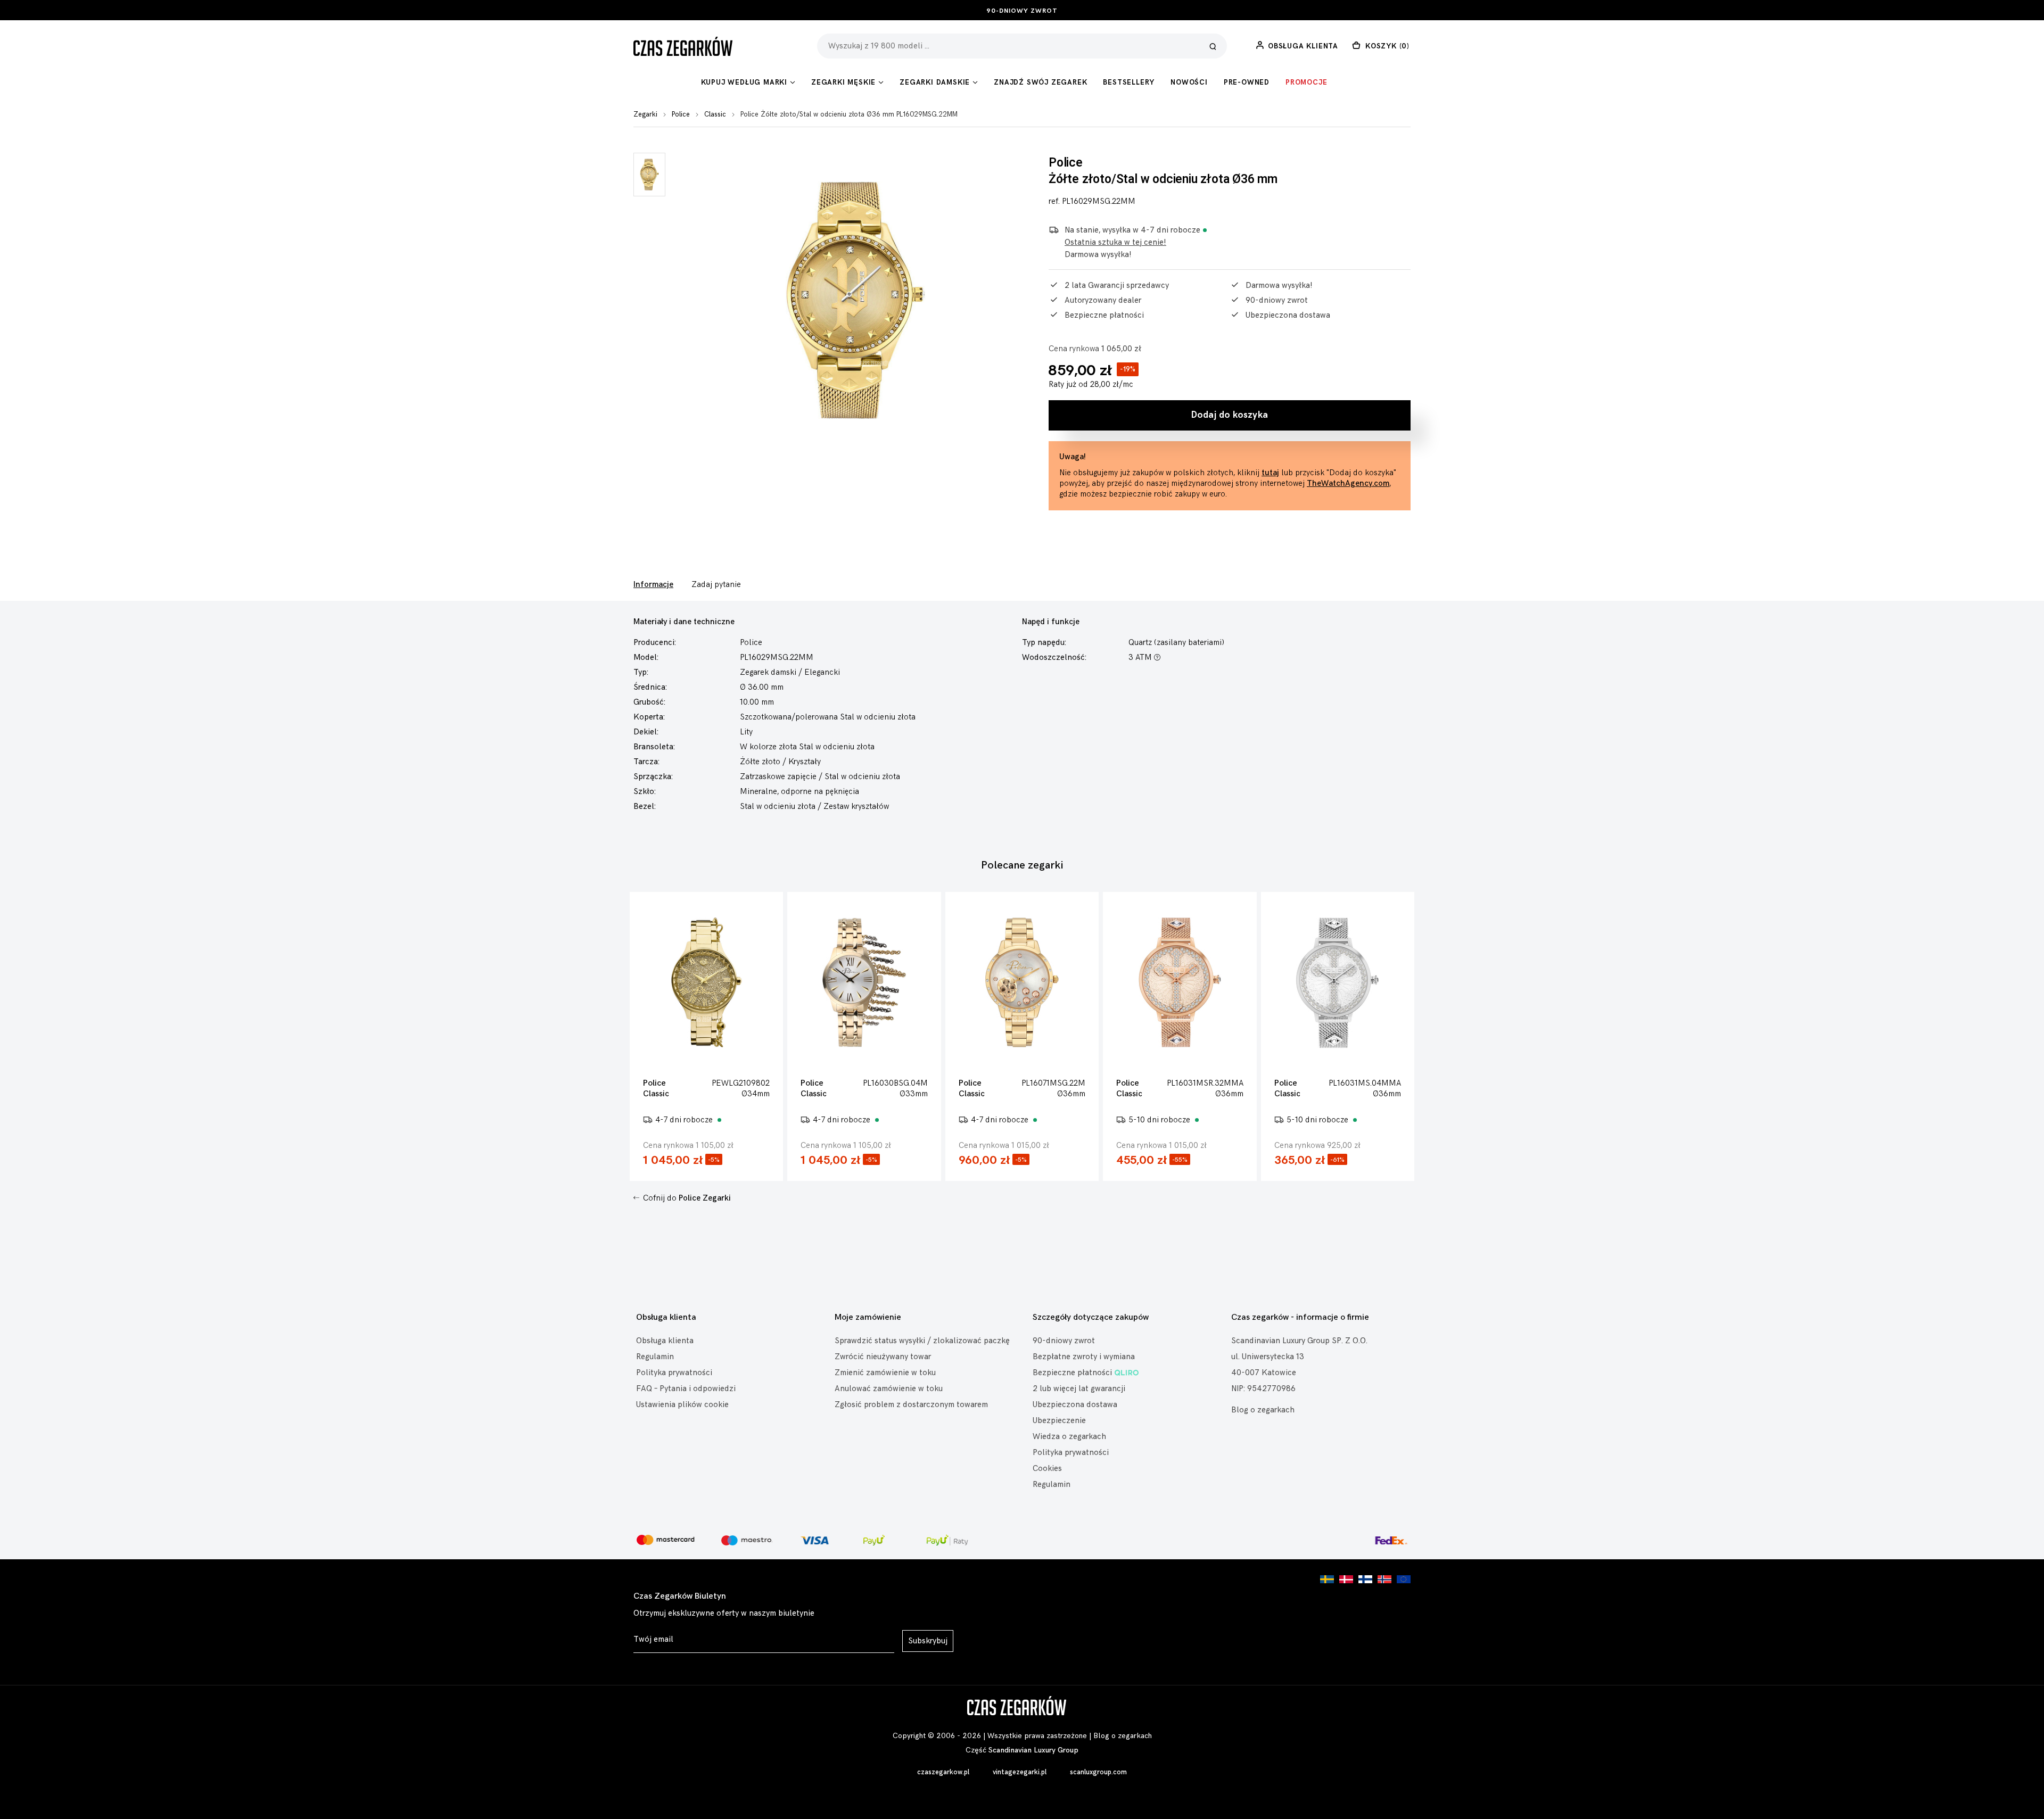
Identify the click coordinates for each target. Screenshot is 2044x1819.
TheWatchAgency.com (1348, 483)
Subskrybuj (928, 1641)
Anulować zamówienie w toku (889, 1389)
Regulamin (655, 1357)
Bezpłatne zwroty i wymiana (1084, 1357)
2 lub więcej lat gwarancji (1079, 1389)
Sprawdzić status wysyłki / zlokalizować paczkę (922, 1341)
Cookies (1047, 1469)
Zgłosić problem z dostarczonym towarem (911, 1405)
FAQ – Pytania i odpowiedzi (686, 1389)
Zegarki (645, 114)
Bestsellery (1129, 82)
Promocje (1306, 82)
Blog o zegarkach (1263, 1410)
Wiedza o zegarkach (1069, 1437)
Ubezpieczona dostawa (1075, 1405)
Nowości (1189, 82)
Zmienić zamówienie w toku (885, 1373)
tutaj (1270, 473)
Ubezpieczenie (1059, 1421)
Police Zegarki (705, 1198)
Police (681, 114)
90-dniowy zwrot (1022, 11)
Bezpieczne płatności (1072, 1373)
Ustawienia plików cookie (682, 1405)
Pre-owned (1247, 82)
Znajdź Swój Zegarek (1040, 82)
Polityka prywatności (674, 1373)
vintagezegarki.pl (1020, 1772)
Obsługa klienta (665, 1341)
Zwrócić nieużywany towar (883, 1357)
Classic (715, 114)
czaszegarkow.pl (943, 1772)
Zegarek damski (768, 672)
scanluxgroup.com (1098, 1772)
